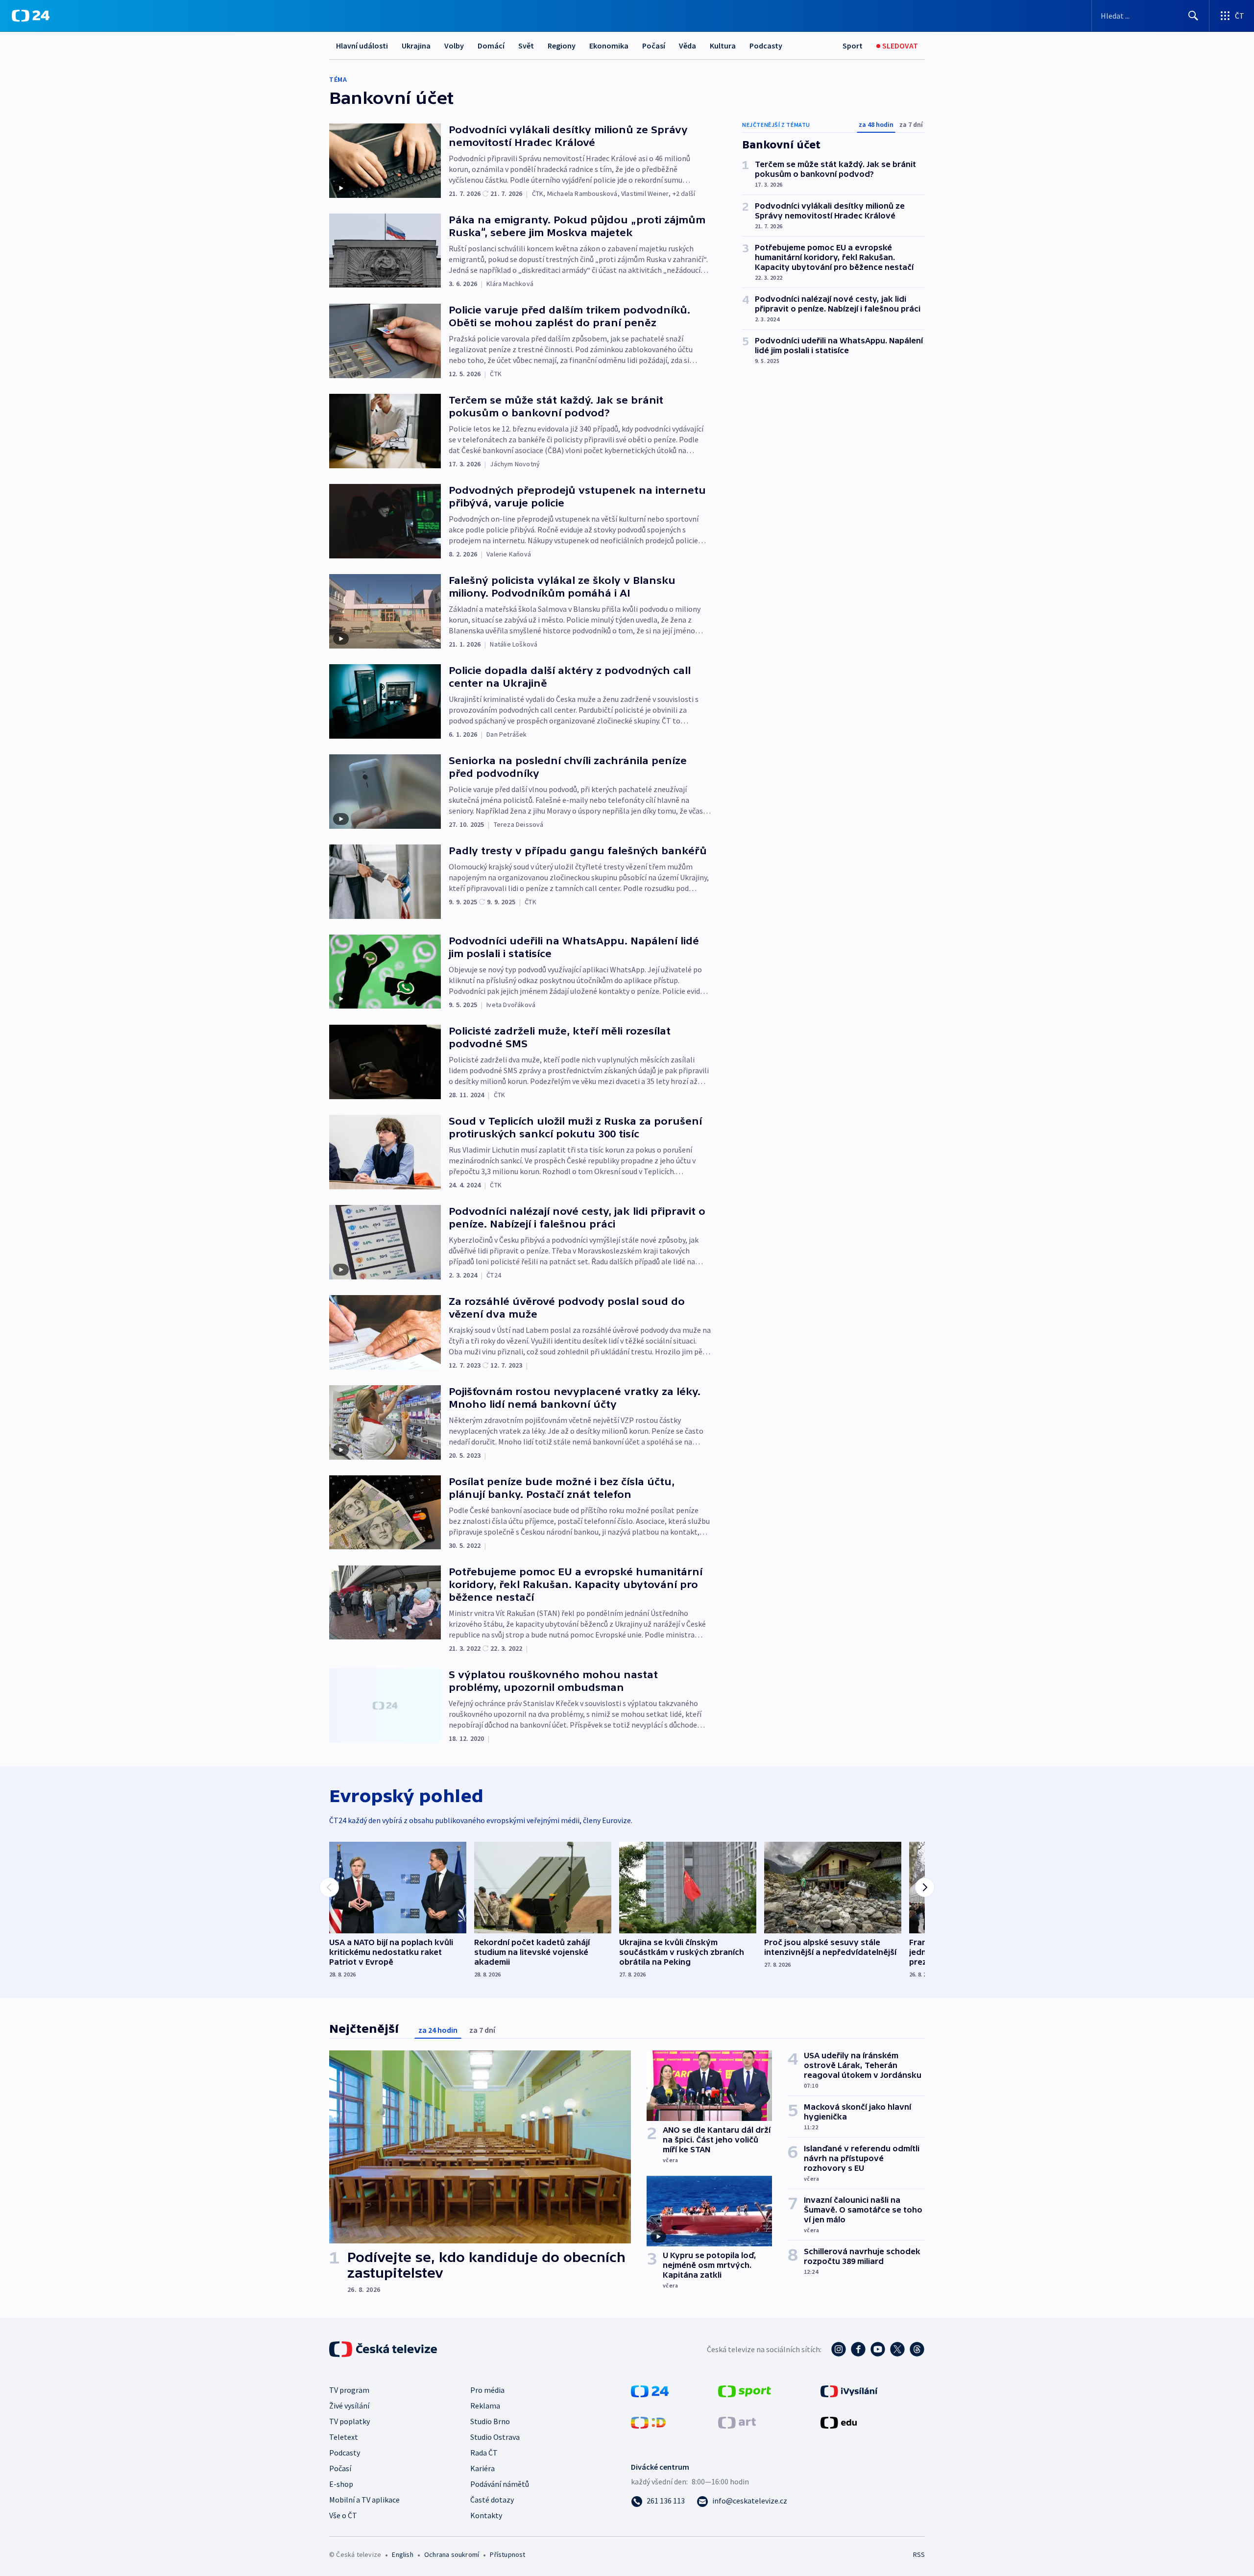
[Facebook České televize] (858, 2349)
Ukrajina (416, 46)
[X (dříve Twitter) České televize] (897, 2349)
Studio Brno (490, 2421)
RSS (919, 2554)
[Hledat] (1193, 16)
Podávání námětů (500, 2484)
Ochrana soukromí (452, 2554)
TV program (349, 2390)
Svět (526, 46)
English (402, 2554)
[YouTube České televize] (878, 2349)
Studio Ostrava (495, 2437)
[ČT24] (31, 16)
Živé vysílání (349, 2406)
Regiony (562, 46)
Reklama (485, 2406)
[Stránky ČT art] (737, 2422)
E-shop (341, 2484)
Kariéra (482, 2468)
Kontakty (486, 2515)
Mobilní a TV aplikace (364, 2500)
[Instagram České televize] (839, 2349)
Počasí (654, 46)
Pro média (487, 2390)
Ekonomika (609, 46)
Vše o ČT (343, 2515)
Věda (687, 46)
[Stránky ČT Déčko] (648, 2422)
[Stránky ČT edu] (839, 2422)
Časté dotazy (492, 2500)
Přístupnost (507, 2554)
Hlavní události (362, 46)
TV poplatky (350, 2421)
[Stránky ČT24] (650, 2390)
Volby (454, 46)
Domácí (491, 46)
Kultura (723, 46)
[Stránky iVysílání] (849, 2390)
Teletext (344, 2437)
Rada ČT (484, 2453)
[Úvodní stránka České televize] (384, 2349)
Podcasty (766, 46)
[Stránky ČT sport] (745, 2390)
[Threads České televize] (917, 2349)
